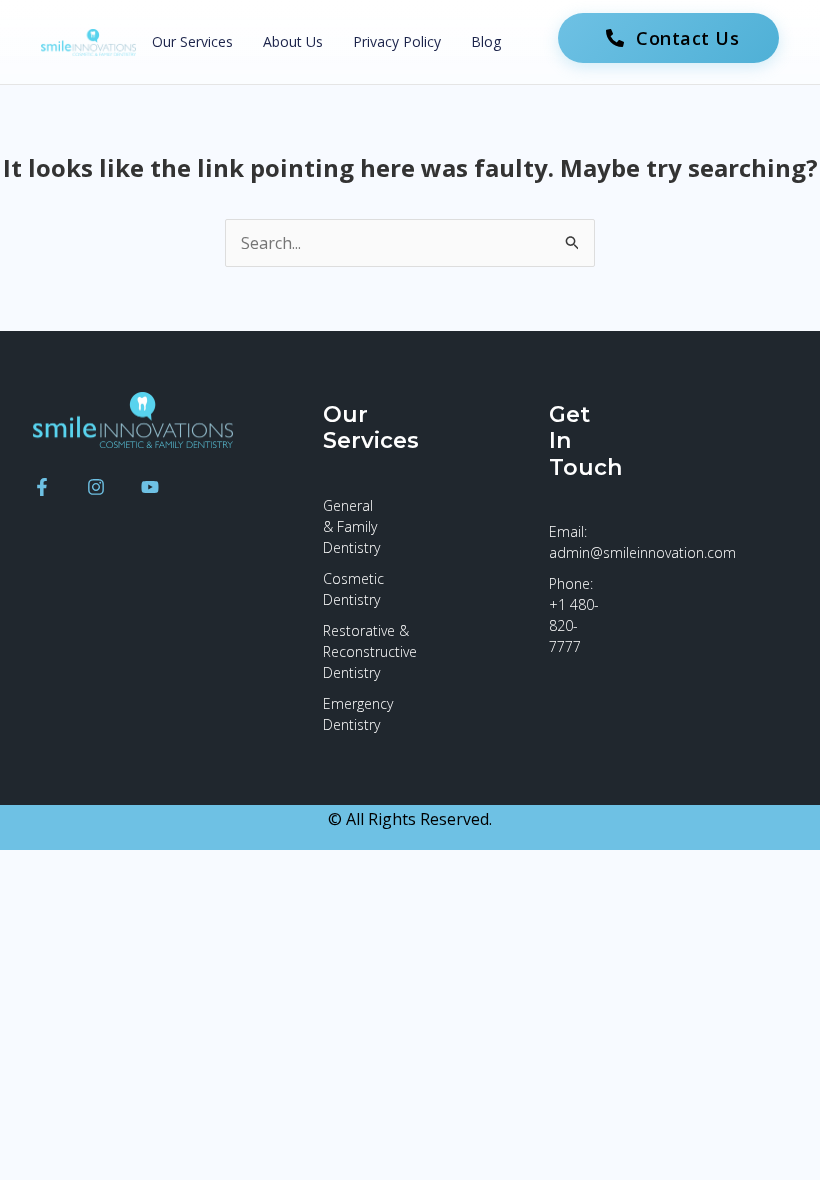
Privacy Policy (397, 41)
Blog (486, 41)
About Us (293, 41)
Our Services (192, 41)
